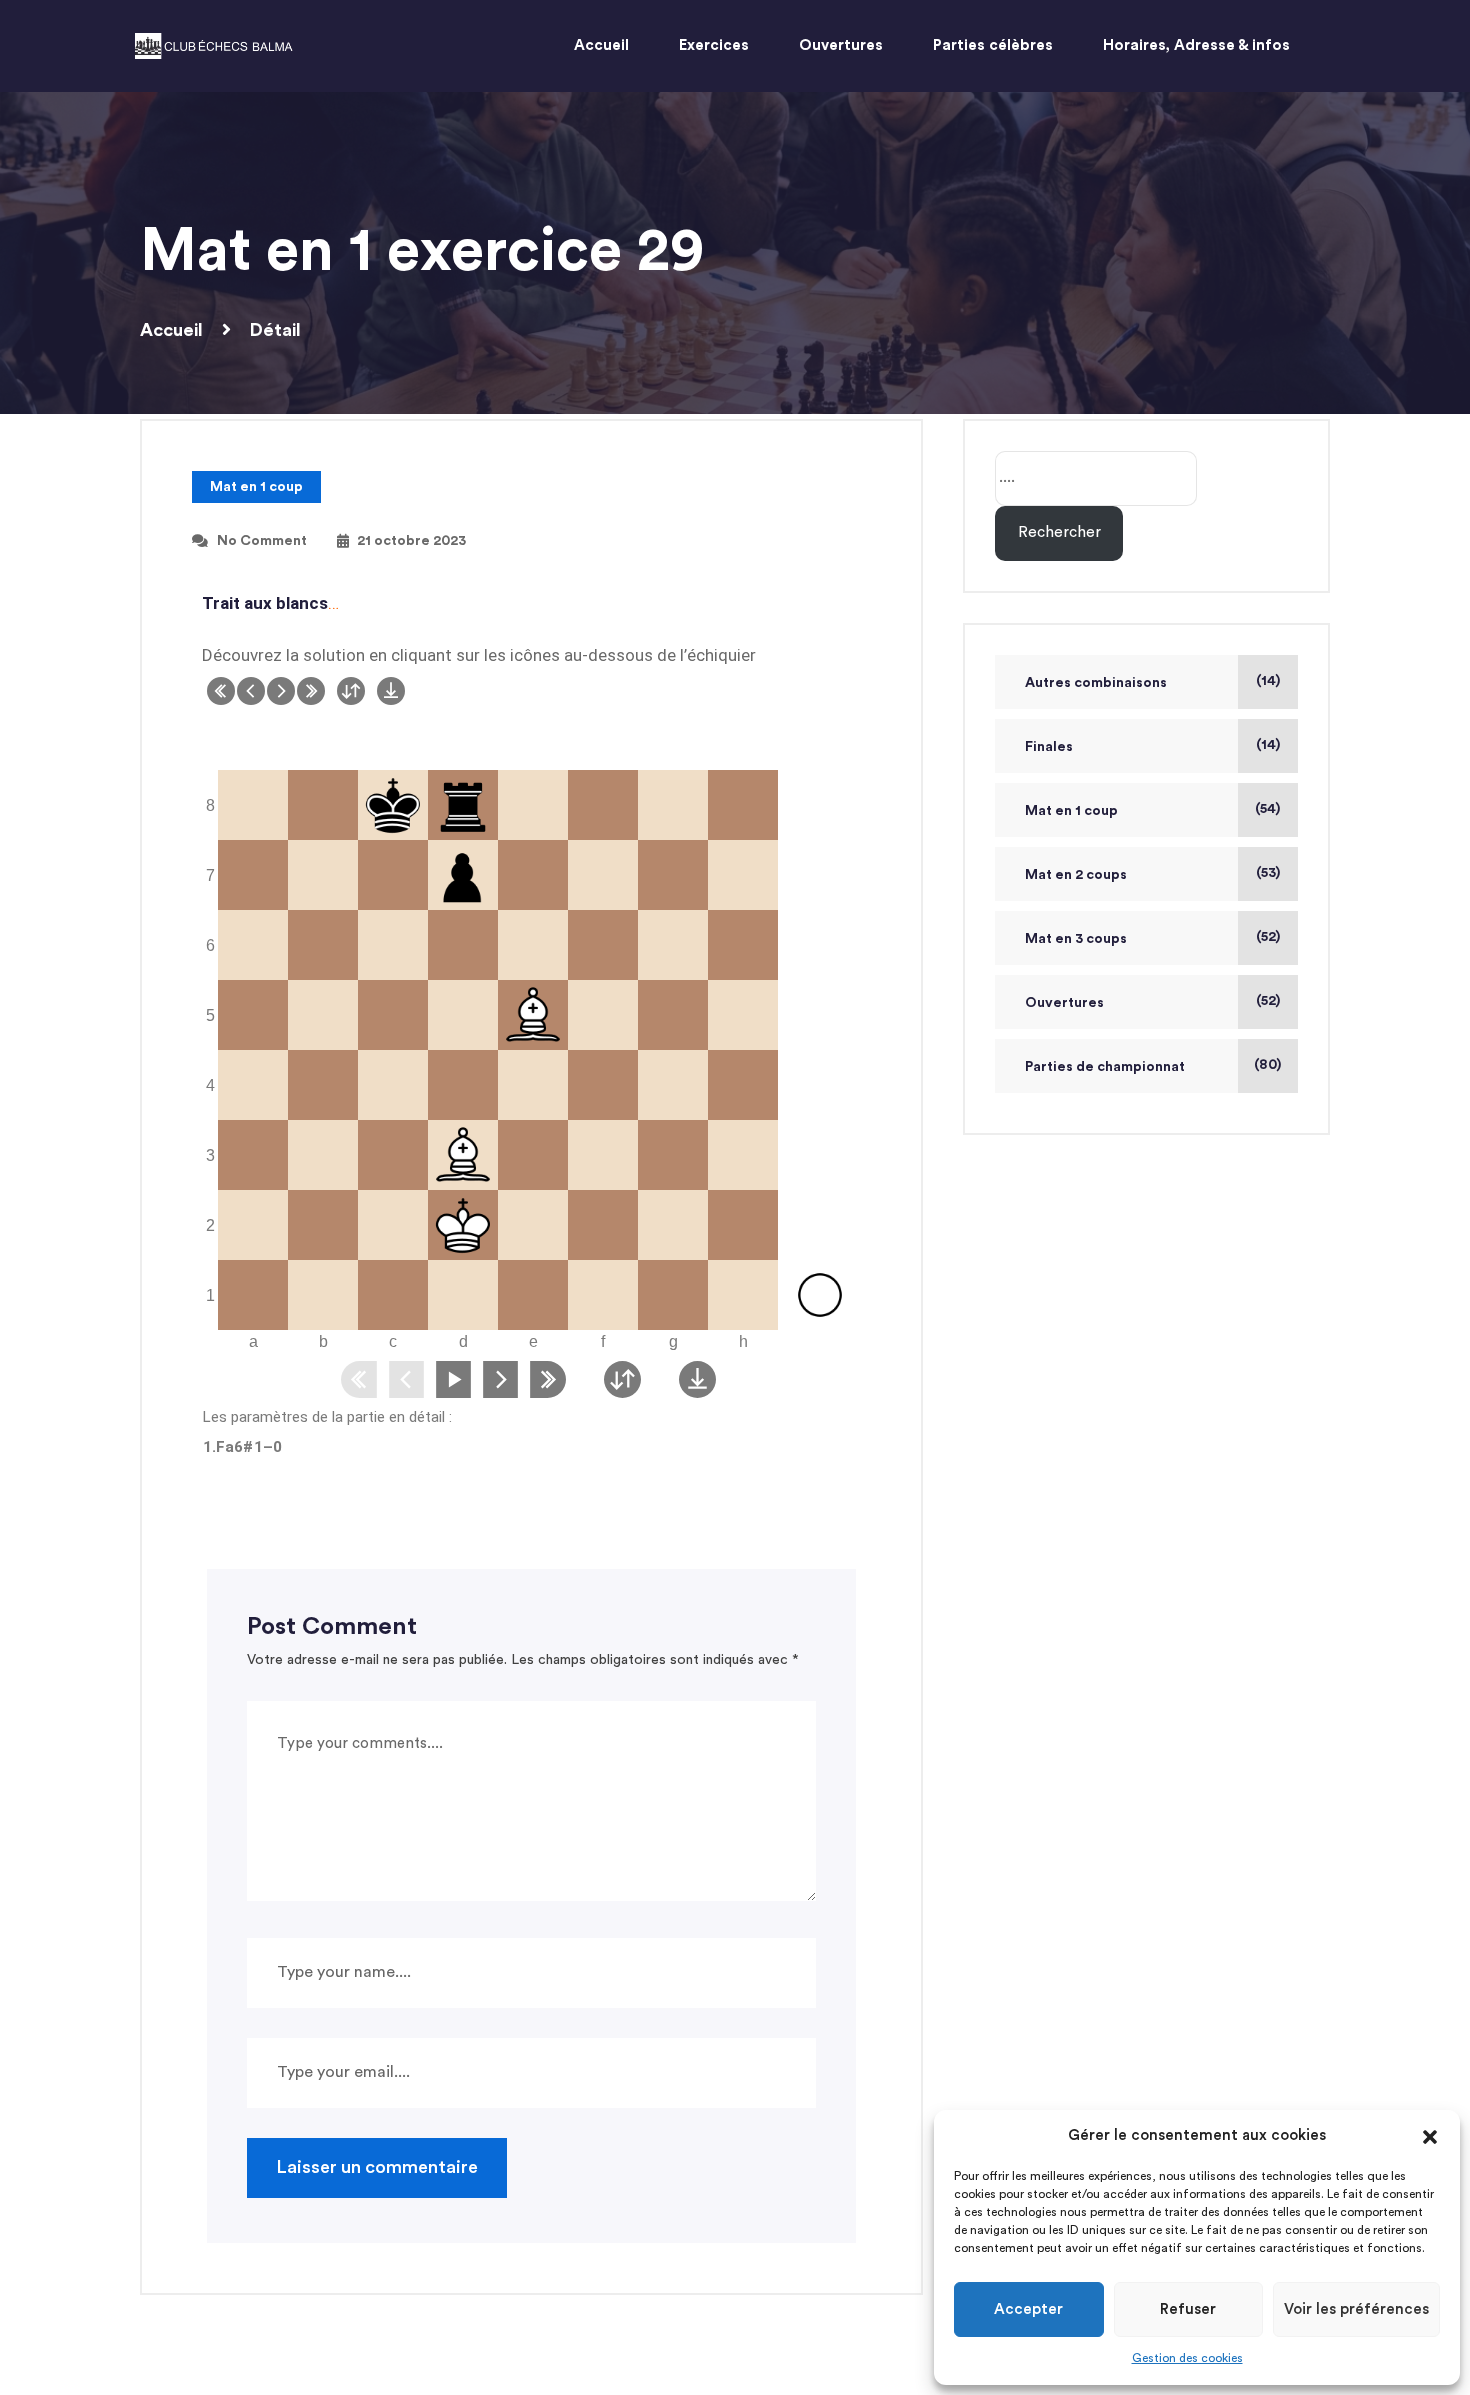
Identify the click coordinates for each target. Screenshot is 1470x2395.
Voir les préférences (1356, 2309)
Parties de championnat (1105, 1067)
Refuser (1188, 2309)
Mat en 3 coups (1076, 939)
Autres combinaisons (1096, 683)
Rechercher (1059, 532)
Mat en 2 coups (1076, 875)
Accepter (1028, 2309)
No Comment (262, 541)
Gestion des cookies (1187, 2358)
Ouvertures (1064, 1003)
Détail (275, 330)
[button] (1430, 2136)
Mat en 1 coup (256, 487)
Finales (1049, 747)
